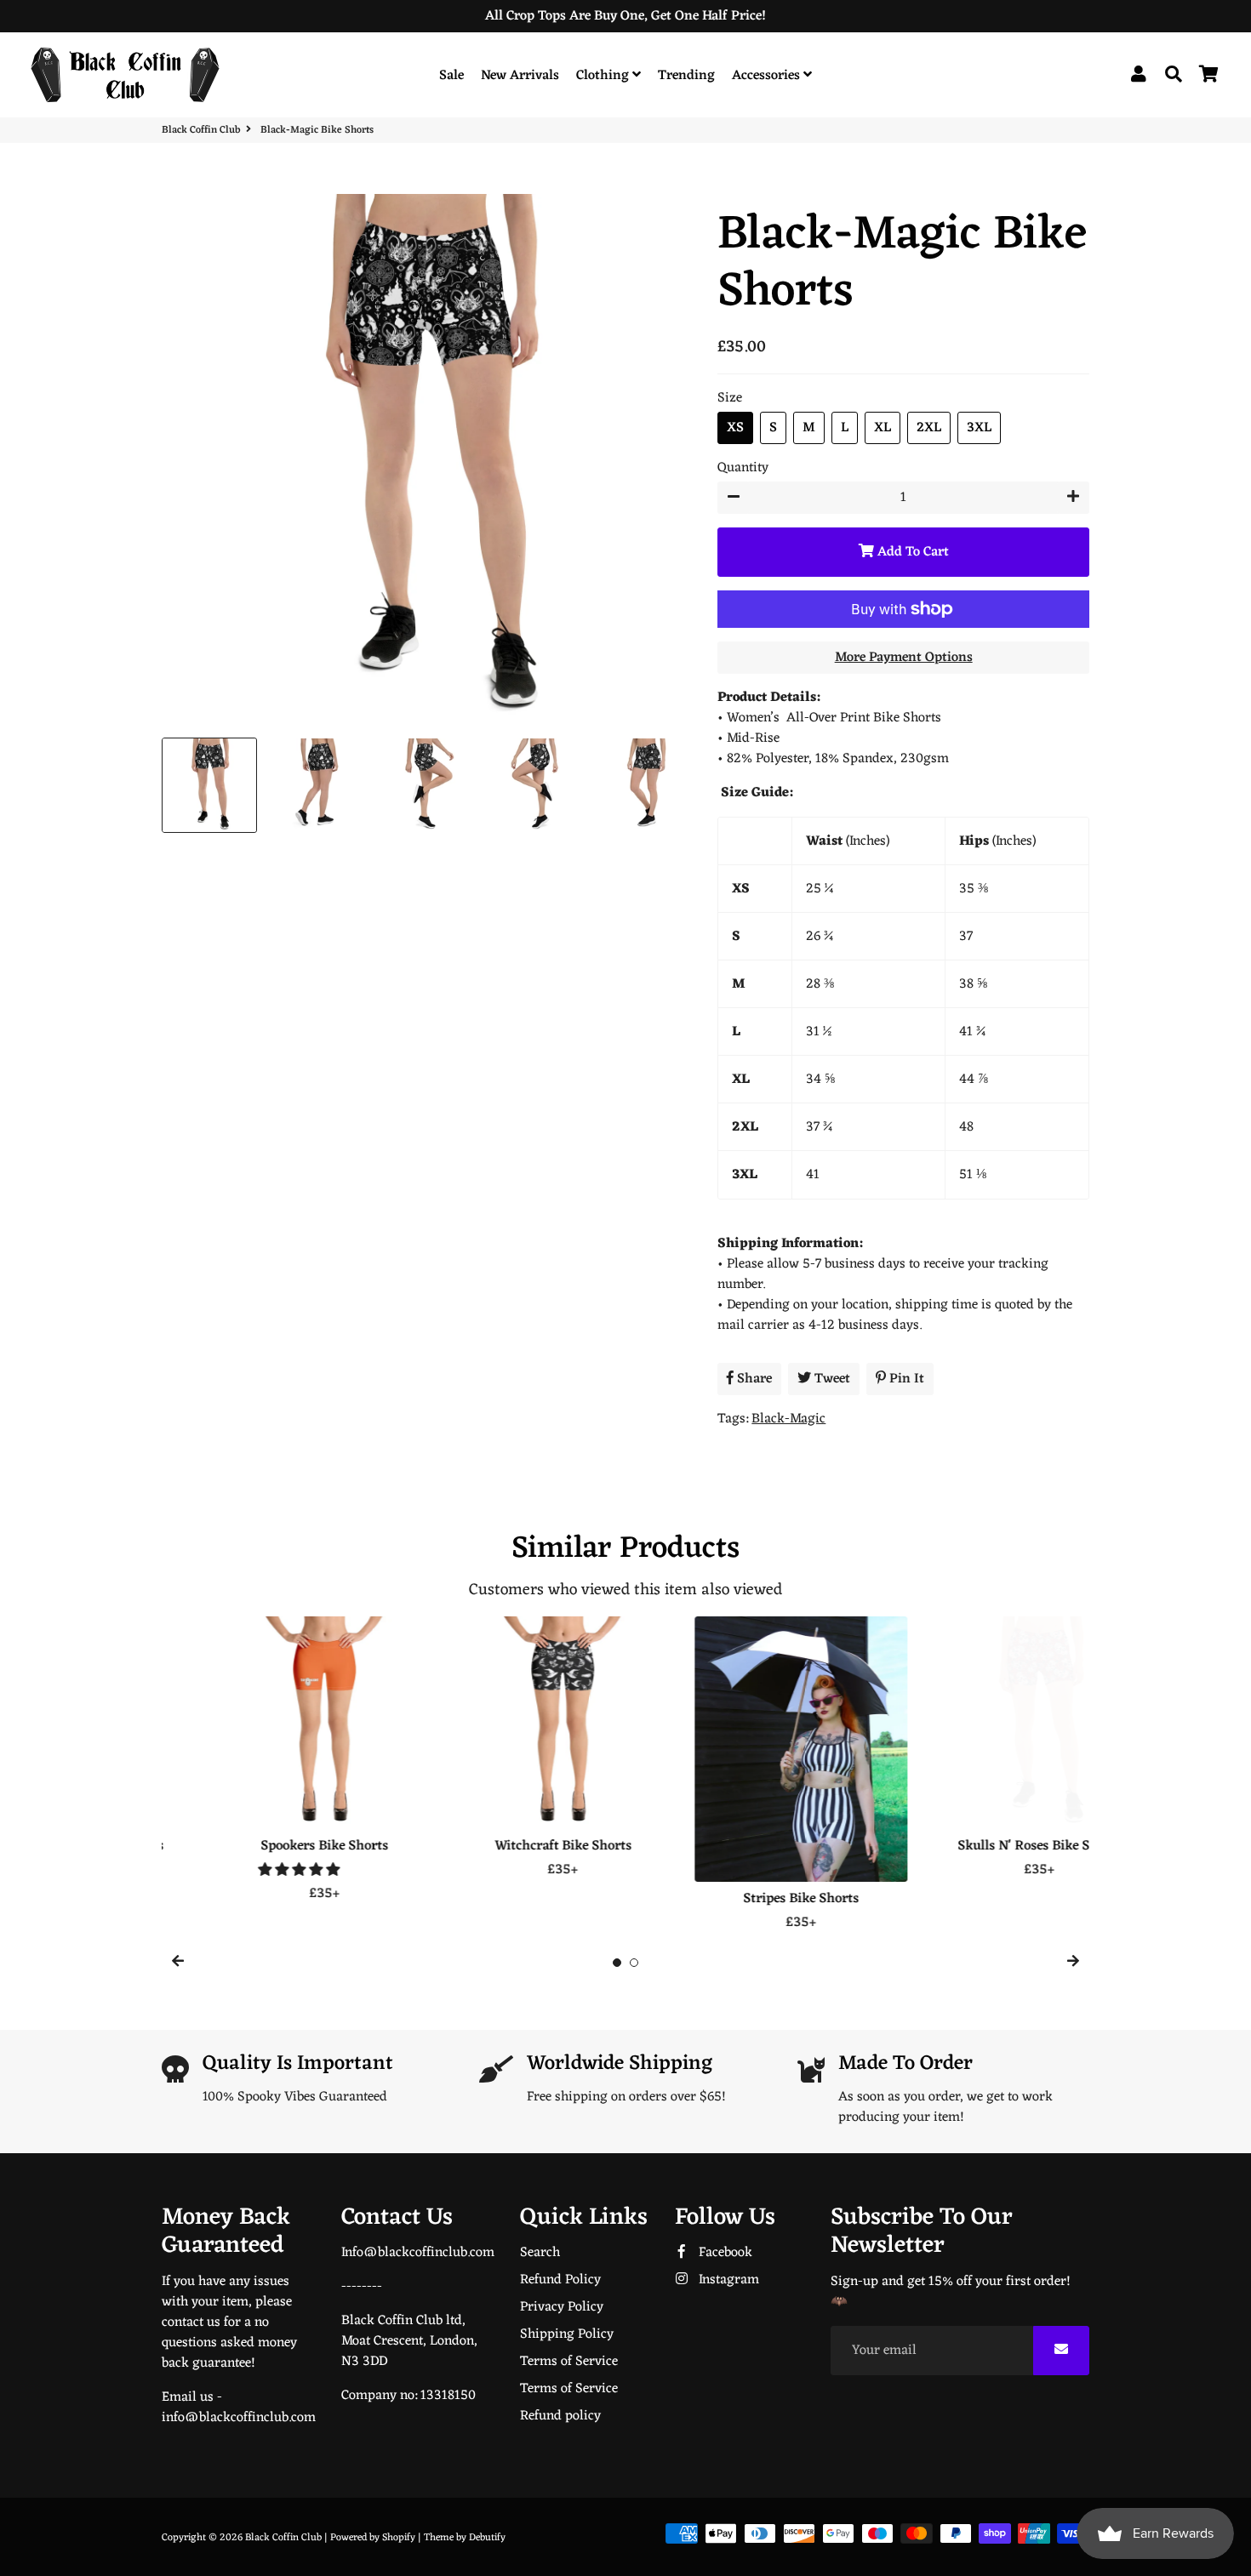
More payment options (904, 658)
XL (883, 428)
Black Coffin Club (201, 130)
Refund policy (560, 2416)
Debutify (487, 2538)
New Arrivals (520, 76)
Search (540, 2253)
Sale (451, 76)
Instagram (727, 2280)
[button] (244, 1871)
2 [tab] (634, 1963)
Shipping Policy (567, 2334)
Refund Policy (560, 2280)
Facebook (724, 2253)
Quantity (743, 468)
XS (735, 428)
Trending (686, 76)
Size (730, 398)
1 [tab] (617, 1963)
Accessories (768, 76)
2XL (929, 428)
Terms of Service (569, 2362)
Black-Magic (788, 1419)
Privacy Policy (562, 2307)
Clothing (604, 76)
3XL (979, 428)
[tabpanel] (268, 1760)
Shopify (399, 2538)
